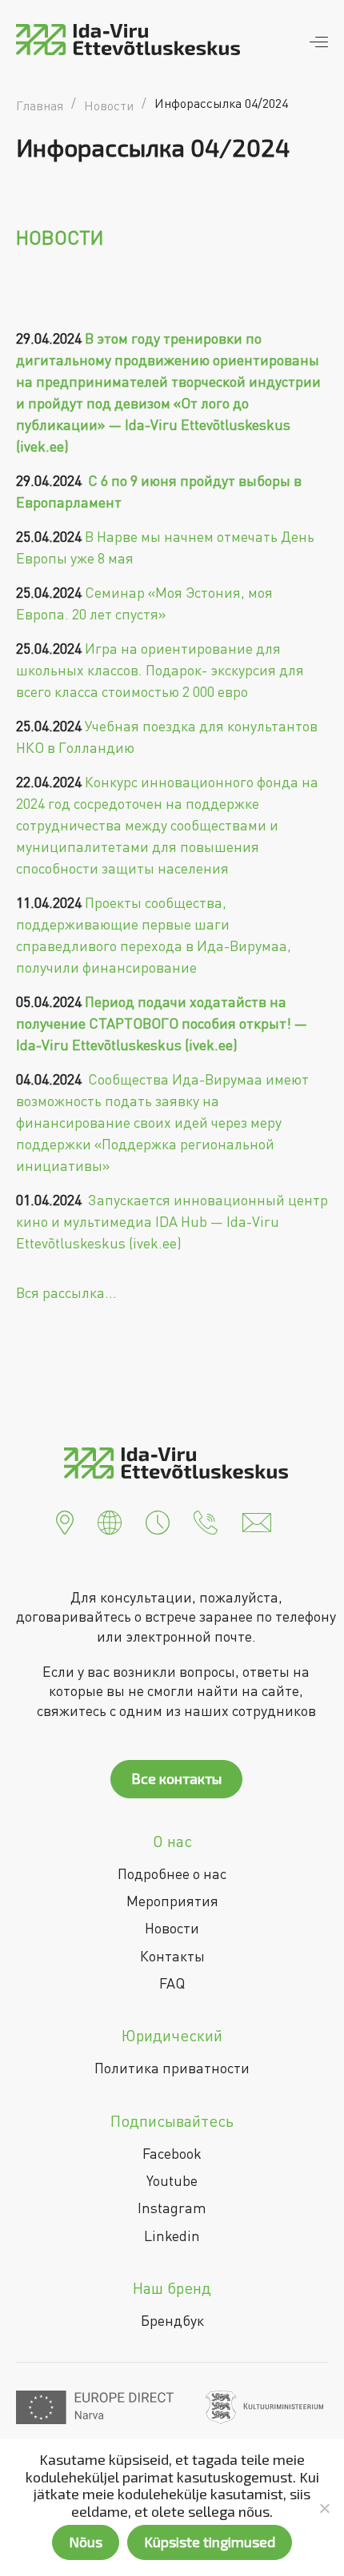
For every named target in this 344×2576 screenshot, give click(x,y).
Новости (172, 1928)
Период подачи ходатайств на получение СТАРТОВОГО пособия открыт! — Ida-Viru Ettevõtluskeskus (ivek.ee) (162, 1023)
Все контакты (176, 1778)
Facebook (172, 2153)
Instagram (172, 2208)
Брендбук (172, 2320)
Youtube (172, 2180)
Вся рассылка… (66, 1292)
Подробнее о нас (172, 1873)
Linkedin (172, 2236)
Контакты (172, 1956)
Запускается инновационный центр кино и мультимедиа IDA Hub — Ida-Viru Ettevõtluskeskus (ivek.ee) (172, 1221)
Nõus (86, 2542)
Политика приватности (172, 2068)
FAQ (172, 1983)
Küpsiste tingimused (210, 2542)
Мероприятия (172, 1901)
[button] (65, 1521)
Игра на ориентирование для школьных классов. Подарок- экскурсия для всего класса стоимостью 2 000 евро (160, 670)
